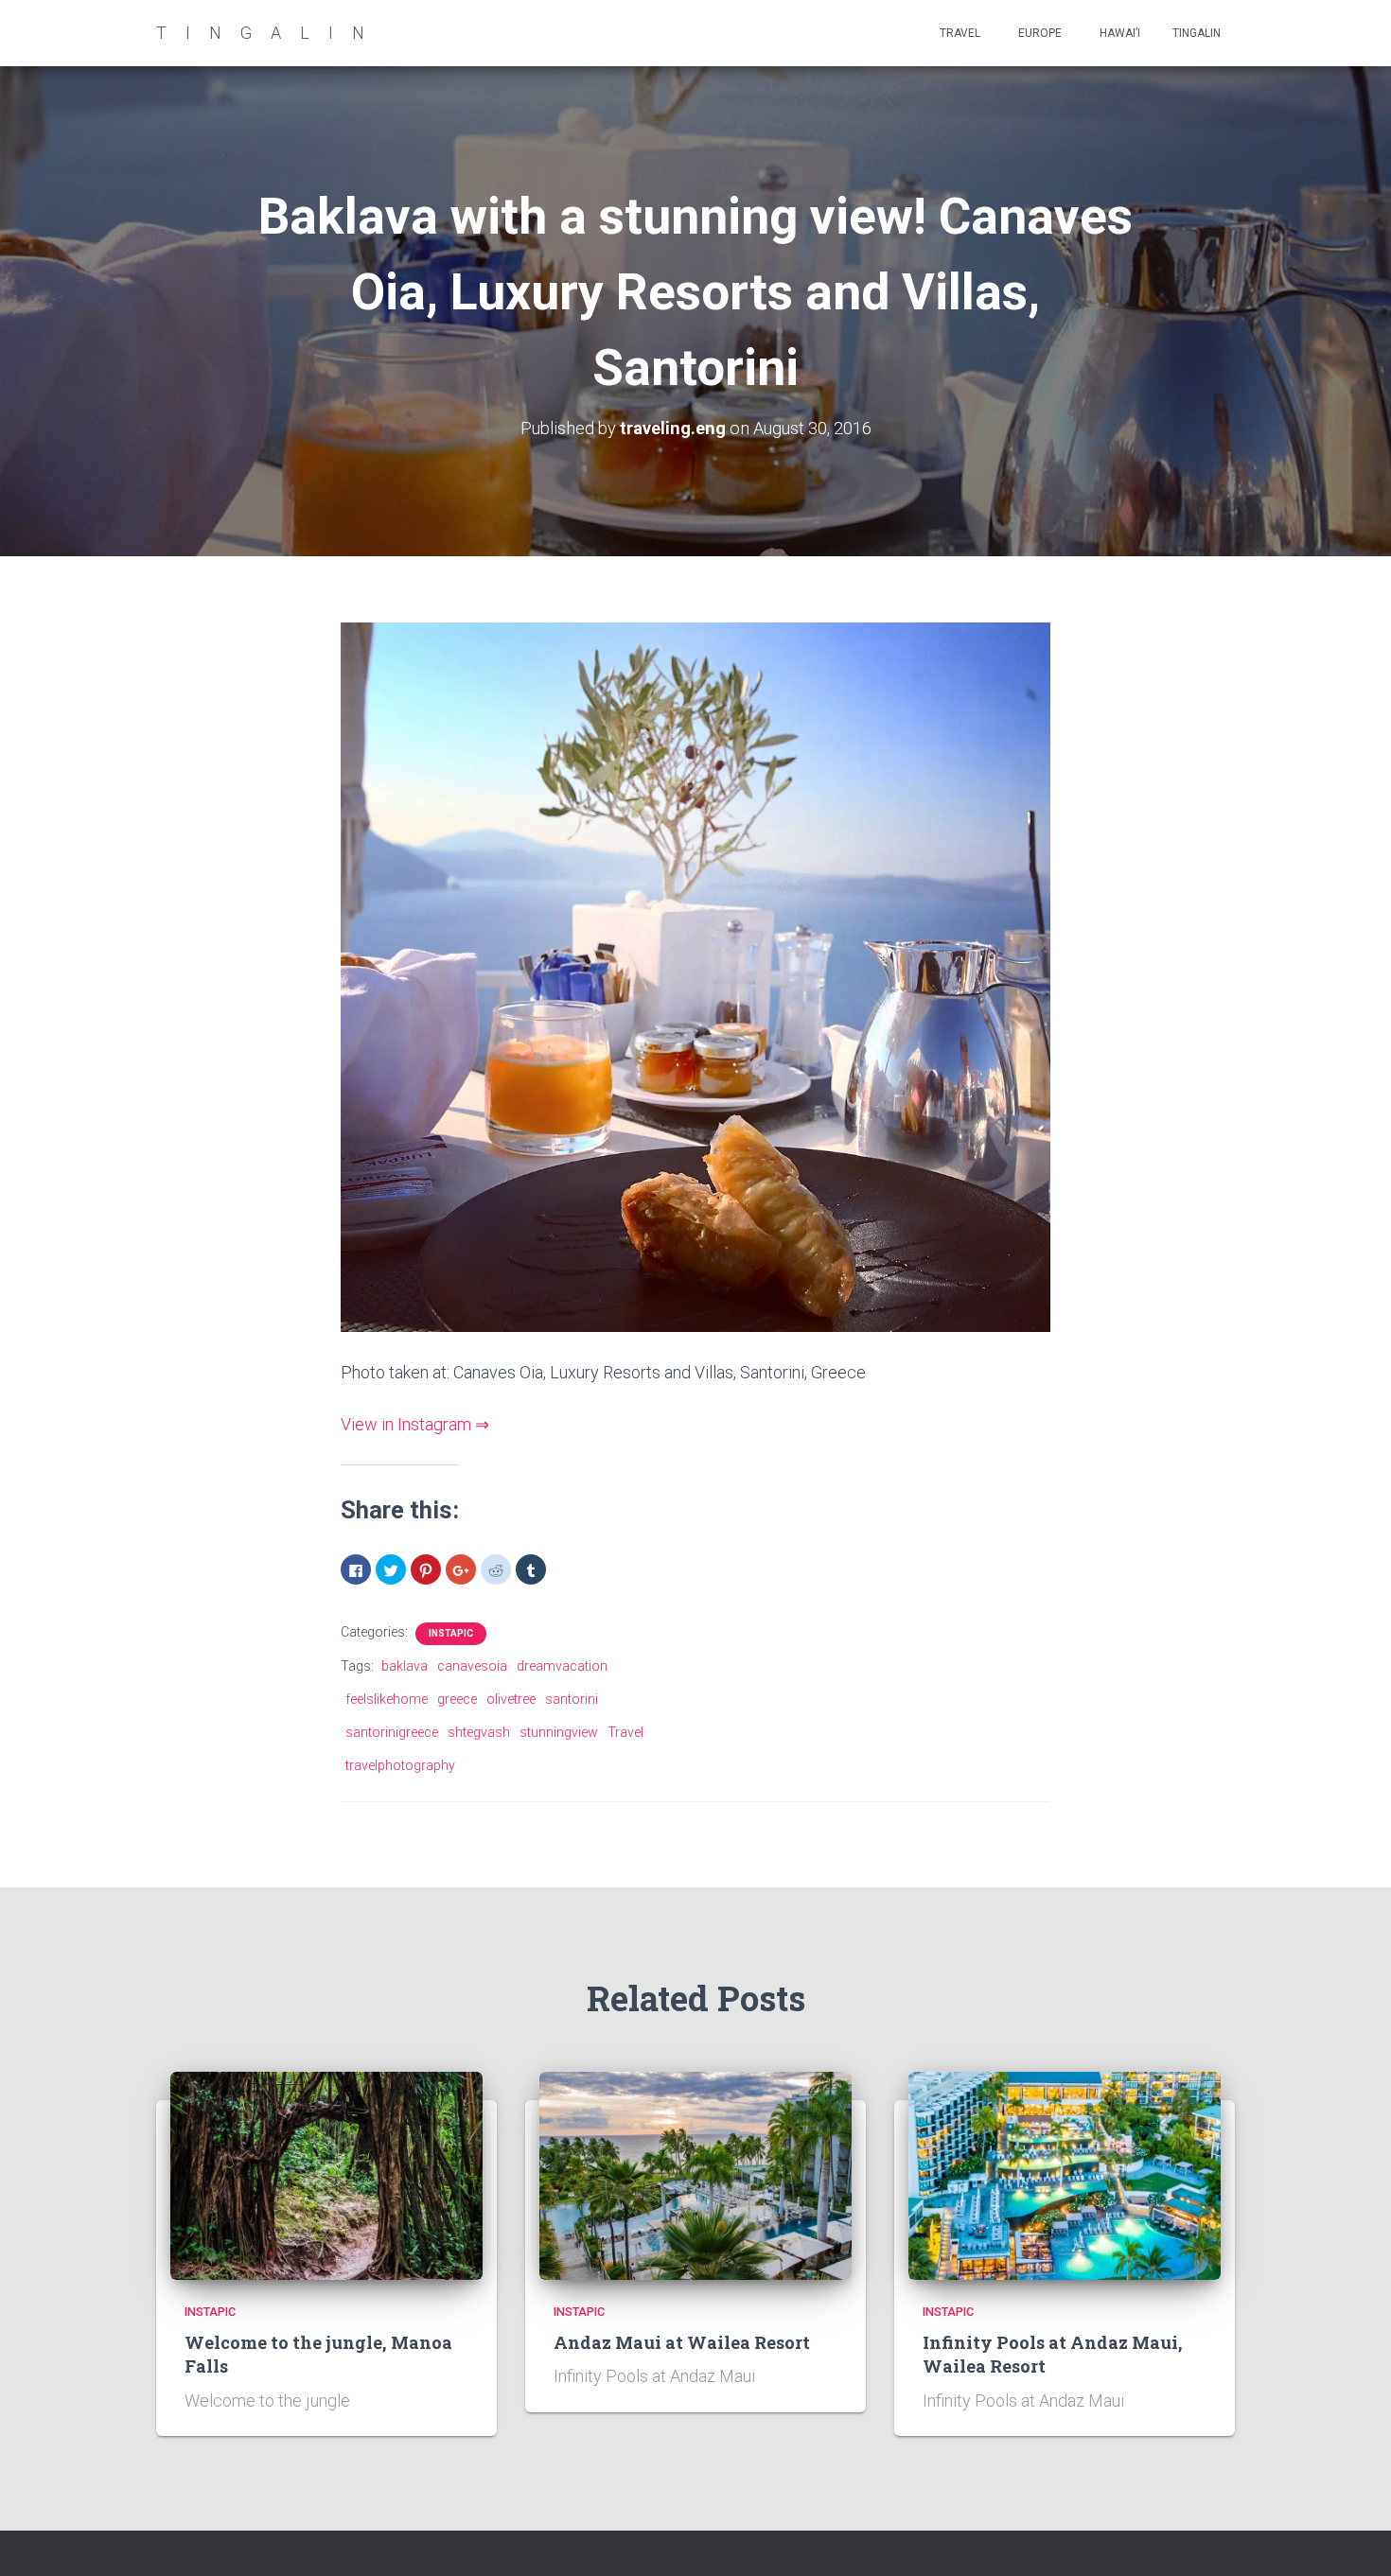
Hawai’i (1118, 33)
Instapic (451, 1633)
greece (457, 1699)
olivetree (511, 1699)
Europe (1039, 33)
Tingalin (1197, 33)
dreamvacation (562, 1666)
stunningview (559, 1732)
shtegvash (479, 1732)
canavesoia (472, 1666)
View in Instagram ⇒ (415, 1424)
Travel (959, 33)
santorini (572, 1699)
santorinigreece (392, 1732)
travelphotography (400, 1765)
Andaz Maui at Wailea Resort (682, 2342)
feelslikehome (387, 1699)
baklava (405, 1666)
